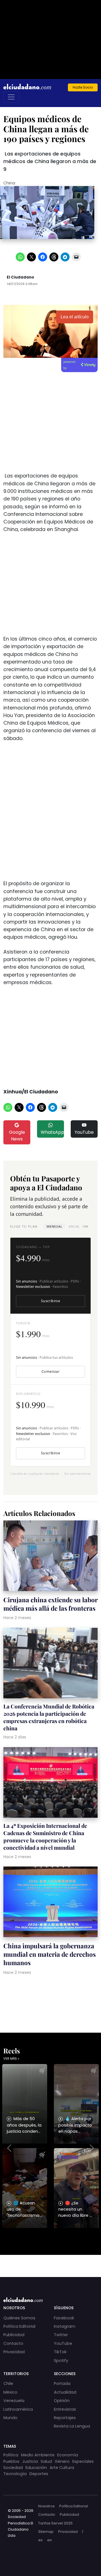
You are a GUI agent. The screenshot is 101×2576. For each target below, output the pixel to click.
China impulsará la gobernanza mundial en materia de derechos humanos (50, 1954)
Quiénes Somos (19, 2318)
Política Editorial (19, 2326)
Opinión (62, 2401)
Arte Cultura (62, 2468)
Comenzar (50, 1372)
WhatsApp (52, 1132)
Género (62, 2461)
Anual (78, 1226)
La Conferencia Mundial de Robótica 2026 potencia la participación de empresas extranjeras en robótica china (49, 1717)
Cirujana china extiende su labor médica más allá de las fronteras (50, 1604)
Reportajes (65, 2418)
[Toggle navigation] (11, 97)
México (10, 2392)
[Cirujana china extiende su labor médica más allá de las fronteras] (50, 1556)
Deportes (39, 2474)
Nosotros (46, 2506)
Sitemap (46, 2532)
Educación (36, 2468)
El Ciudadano (20, 277)
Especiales (83, 2461)
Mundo (10, 2418)
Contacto (13, 2343)
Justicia (30, 2461)
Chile (8, 2383)
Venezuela (14, 2401)
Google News (17, 1136)
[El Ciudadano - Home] (27, 87)
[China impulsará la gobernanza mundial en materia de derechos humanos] (50, 1903)
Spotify (61, 2361)
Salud (46, 2461)
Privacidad (14, 2352)
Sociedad (13, 2468)
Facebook (64, 2318)
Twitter (61, 2335)
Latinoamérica (18, 2409)
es (40, 2540)
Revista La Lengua (72, 2426)
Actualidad (65, 2392)
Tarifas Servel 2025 (55, 2523)
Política (11, 2455)
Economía (68, 2455)
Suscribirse (50, 1301)
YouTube (84, 1132)
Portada (62, 2383)
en (50, 2540)
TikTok (60, 2352)
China (9, 183)
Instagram (65, 2326)
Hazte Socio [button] (83, 87)
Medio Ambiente (38, 2455)
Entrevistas (65, 2409)
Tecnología (15, 2474)
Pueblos (11, 2461)
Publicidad (14, 2335)
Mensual (54, 1226)
